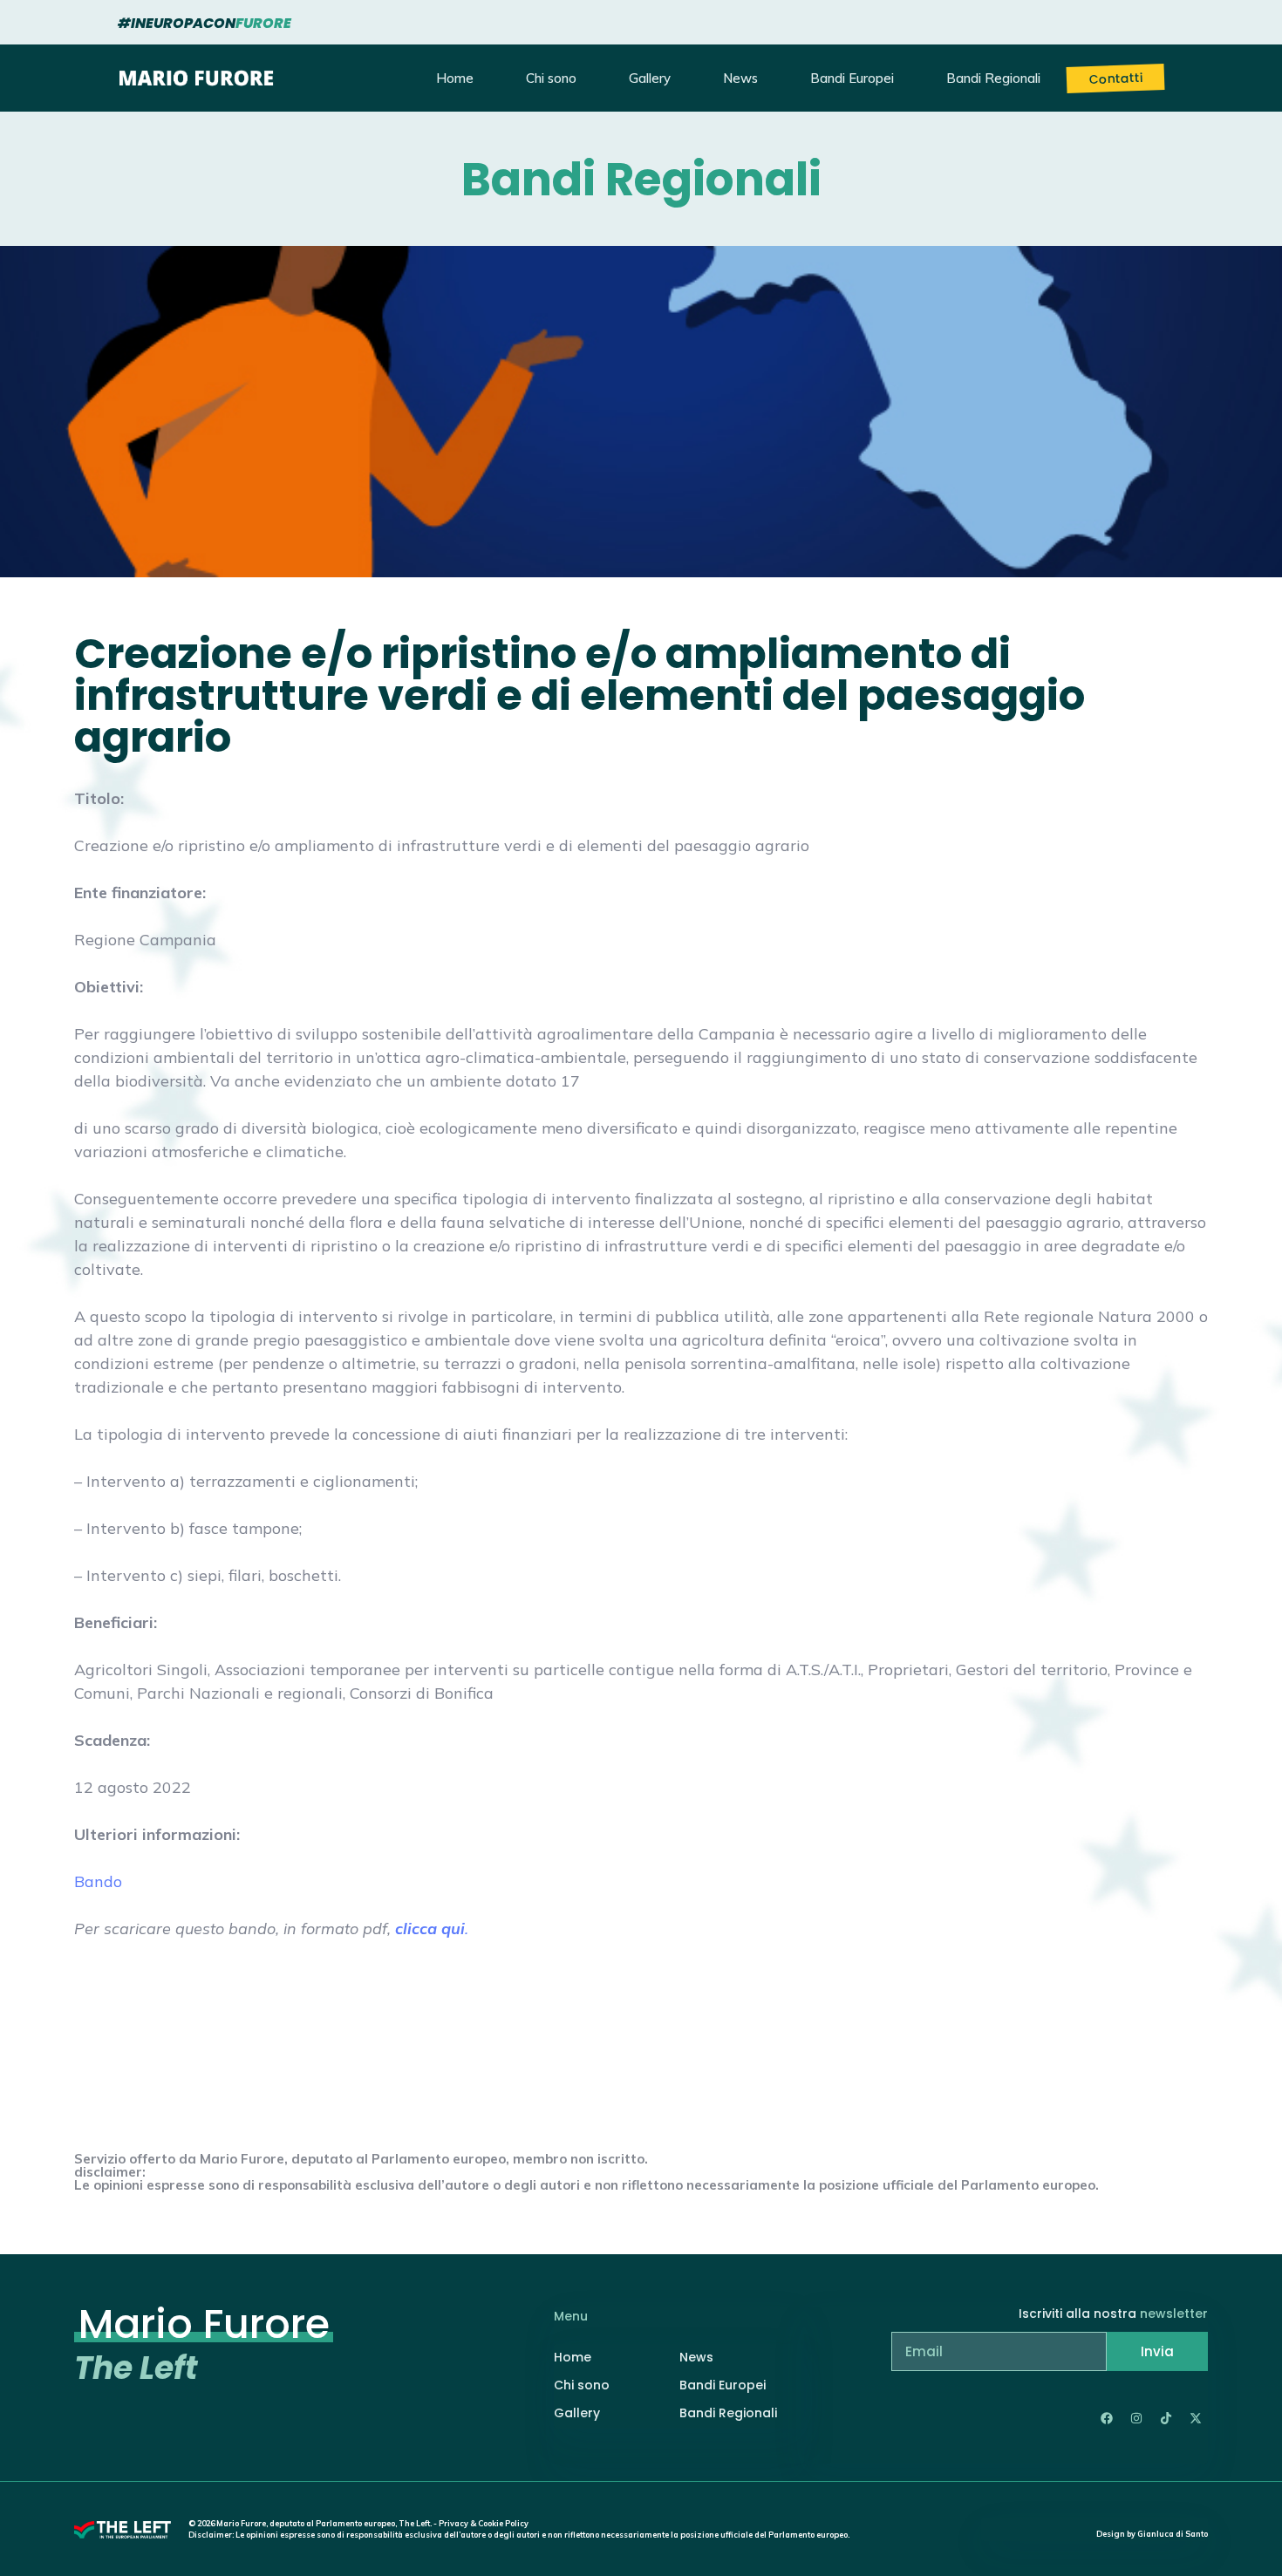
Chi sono (551, 78)
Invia (1157, 2351)
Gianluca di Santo (1173, 2534)
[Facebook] (1107, 2418)
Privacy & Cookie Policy (484, 2523)
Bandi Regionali (993, 78)
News (740, 78)
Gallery (650, 78)
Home (455, 78)
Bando (98, 1881)
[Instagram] (1136, 2418)
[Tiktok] (1166, 2418)
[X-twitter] (1196, 2418)
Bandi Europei (852, 78)
